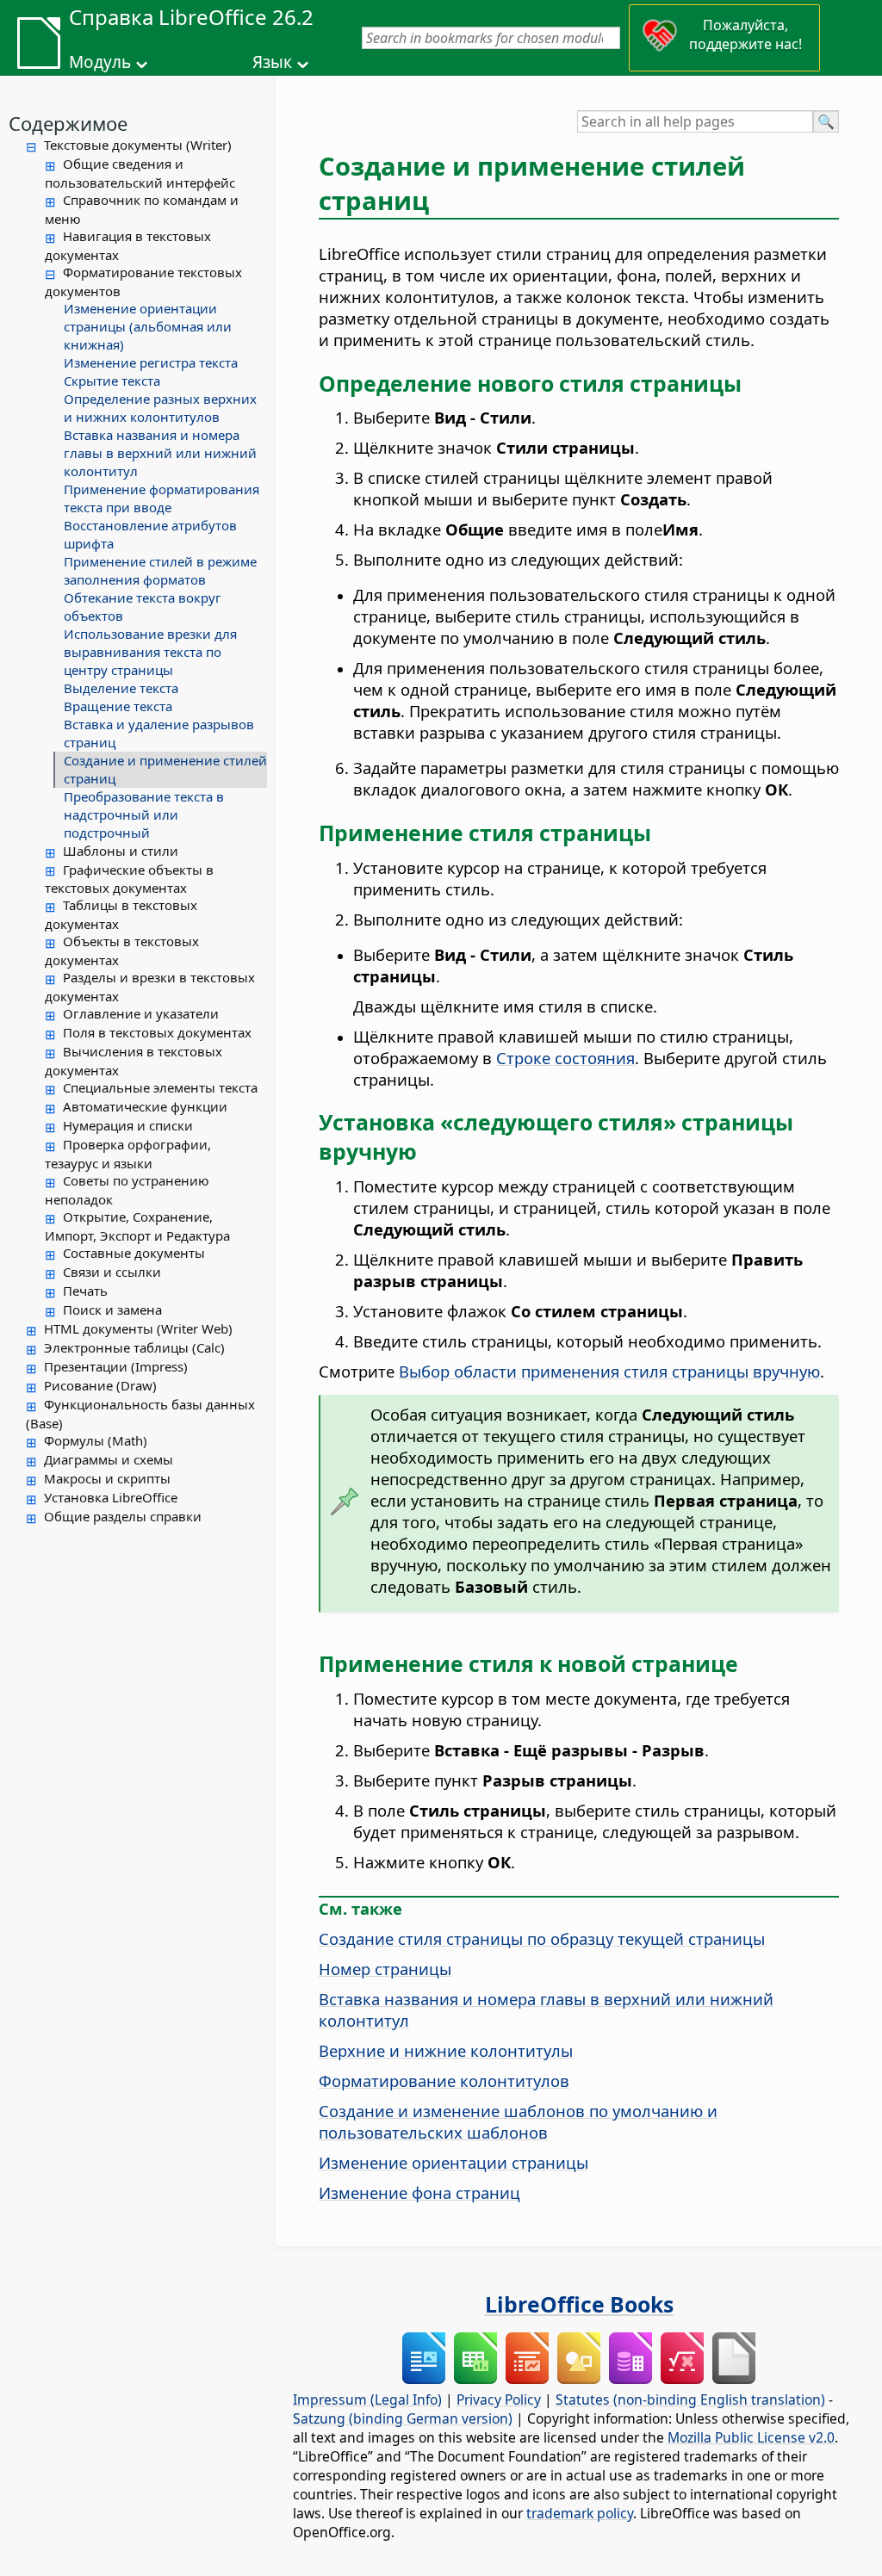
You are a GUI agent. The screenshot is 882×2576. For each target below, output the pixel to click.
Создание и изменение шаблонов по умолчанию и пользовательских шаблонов (518, 2121)
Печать (85, 1291)
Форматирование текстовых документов (143, 282)
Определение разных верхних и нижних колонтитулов (160, 408)
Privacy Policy (499, 2400)
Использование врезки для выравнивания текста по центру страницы (150, 652)
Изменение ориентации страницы (453, 2162)
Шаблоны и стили (121, 851)
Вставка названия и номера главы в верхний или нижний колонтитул (160, 453)
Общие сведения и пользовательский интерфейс (140, 173)
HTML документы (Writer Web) (138, 1328)
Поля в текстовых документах (157, 1032)
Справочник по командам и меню (142, 209)
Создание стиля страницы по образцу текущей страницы (542, 1938)
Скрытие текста (112, 381)
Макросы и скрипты (107, 1478)
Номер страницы (385, 1969)
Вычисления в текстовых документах (134, 1061)
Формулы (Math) (96, 1440)
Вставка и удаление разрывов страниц (159, 733)
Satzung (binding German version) (403, 2418)
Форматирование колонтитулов (444, 2081)
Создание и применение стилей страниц (165, 769)
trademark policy (580, 2513)
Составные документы (134, 1253)
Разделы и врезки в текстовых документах (150, 987)
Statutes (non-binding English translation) (690, 2400)
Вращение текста (118, 706)
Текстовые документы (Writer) (138, 145)
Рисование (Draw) (100, 1385)
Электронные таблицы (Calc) (134, 1347)
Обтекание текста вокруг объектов (143, 607)
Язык (272, 62)
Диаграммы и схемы (109, 1459)
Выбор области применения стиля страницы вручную (609, 1371)
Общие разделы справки (123, 1516)
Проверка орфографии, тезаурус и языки (128, 1154)
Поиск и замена (112, 1310)
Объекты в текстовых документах (122, 951)
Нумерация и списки (128, 1125)
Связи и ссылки (112, 1272)
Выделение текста (121, 688)
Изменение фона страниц (419, 2192)
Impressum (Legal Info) (367, 2400)
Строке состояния (565, 1058)
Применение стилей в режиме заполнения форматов (160, 570)
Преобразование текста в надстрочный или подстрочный (144, 814)
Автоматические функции (145, 1106)
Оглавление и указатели (141, 1013)
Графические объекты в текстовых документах (129, 879)
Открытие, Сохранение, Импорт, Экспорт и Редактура (137, 1226)
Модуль (100, 62)
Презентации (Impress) (116, 1366)
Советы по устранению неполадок (127, 1190)
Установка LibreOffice (111, 1497)
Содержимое (68, 123)
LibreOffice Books (579, 2304)
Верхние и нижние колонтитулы (446, 2050)
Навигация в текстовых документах (128, 245)
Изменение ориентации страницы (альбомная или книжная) (148, 326)
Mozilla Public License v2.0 (751, 2437)
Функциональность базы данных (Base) (140, 1414)
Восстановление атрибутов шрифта (150, 534)
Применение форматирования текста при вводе (161, 498)
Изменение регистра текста (151, 362)
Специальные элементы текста (160, 1087)
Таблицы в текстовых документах (121, 914)
